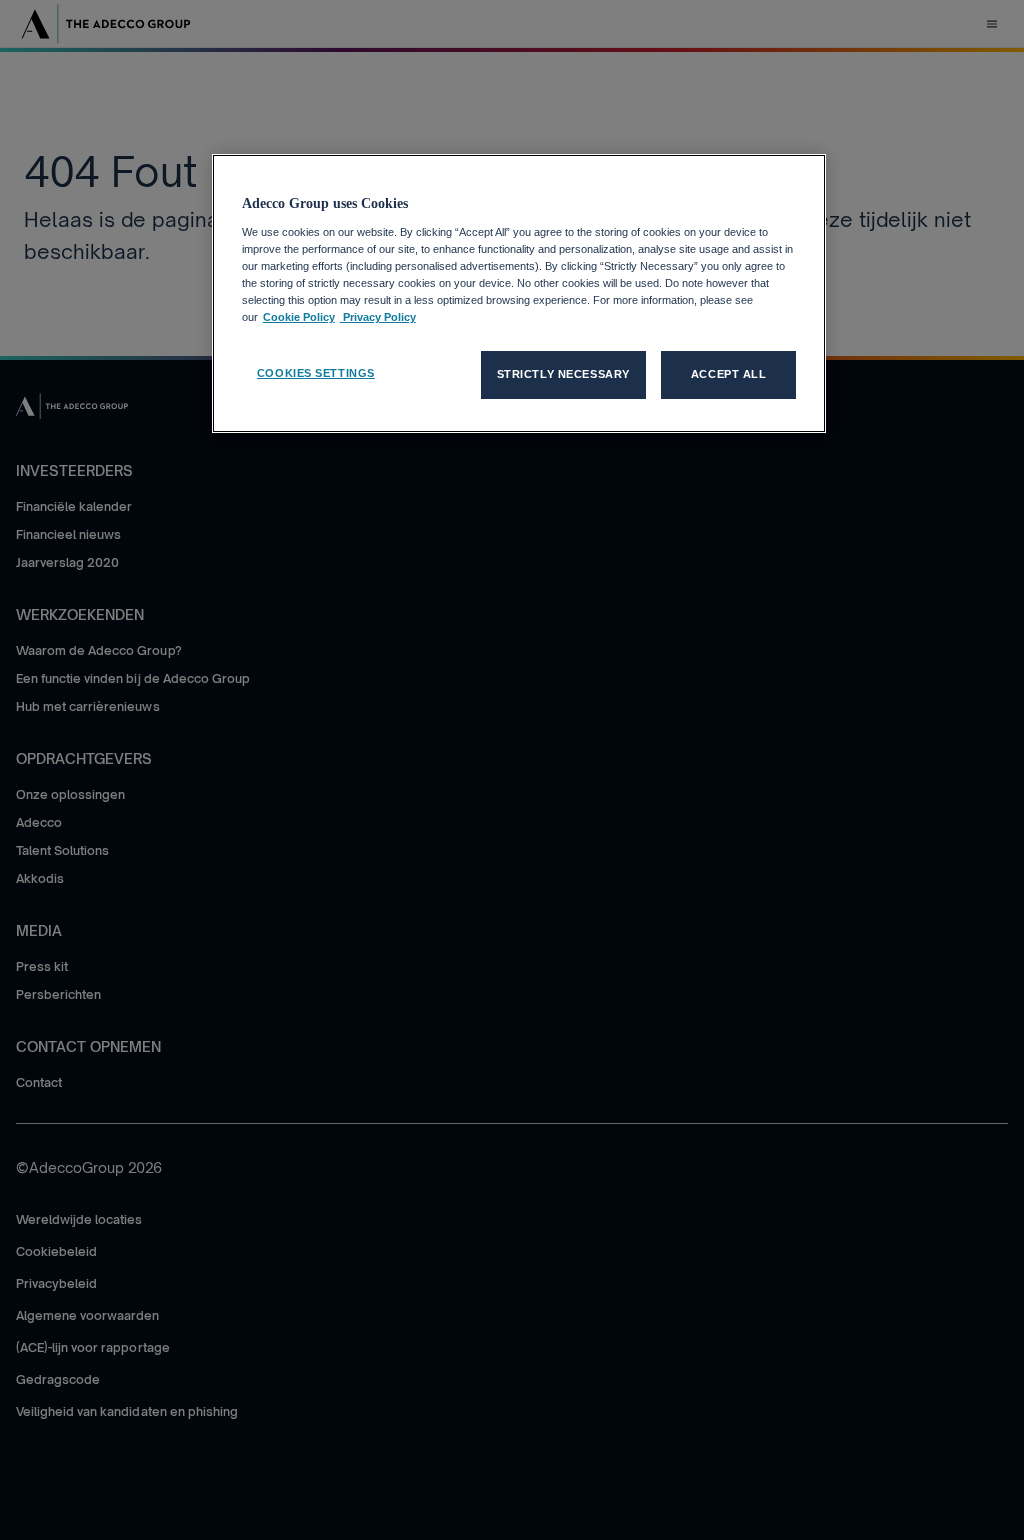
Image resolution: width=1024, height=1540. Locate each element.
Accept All (729, 374)
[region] (519, 293)
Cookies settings (316, 373)
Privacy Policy (378, 317)
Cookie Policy (299, 317)
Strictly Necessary (563, 374)
